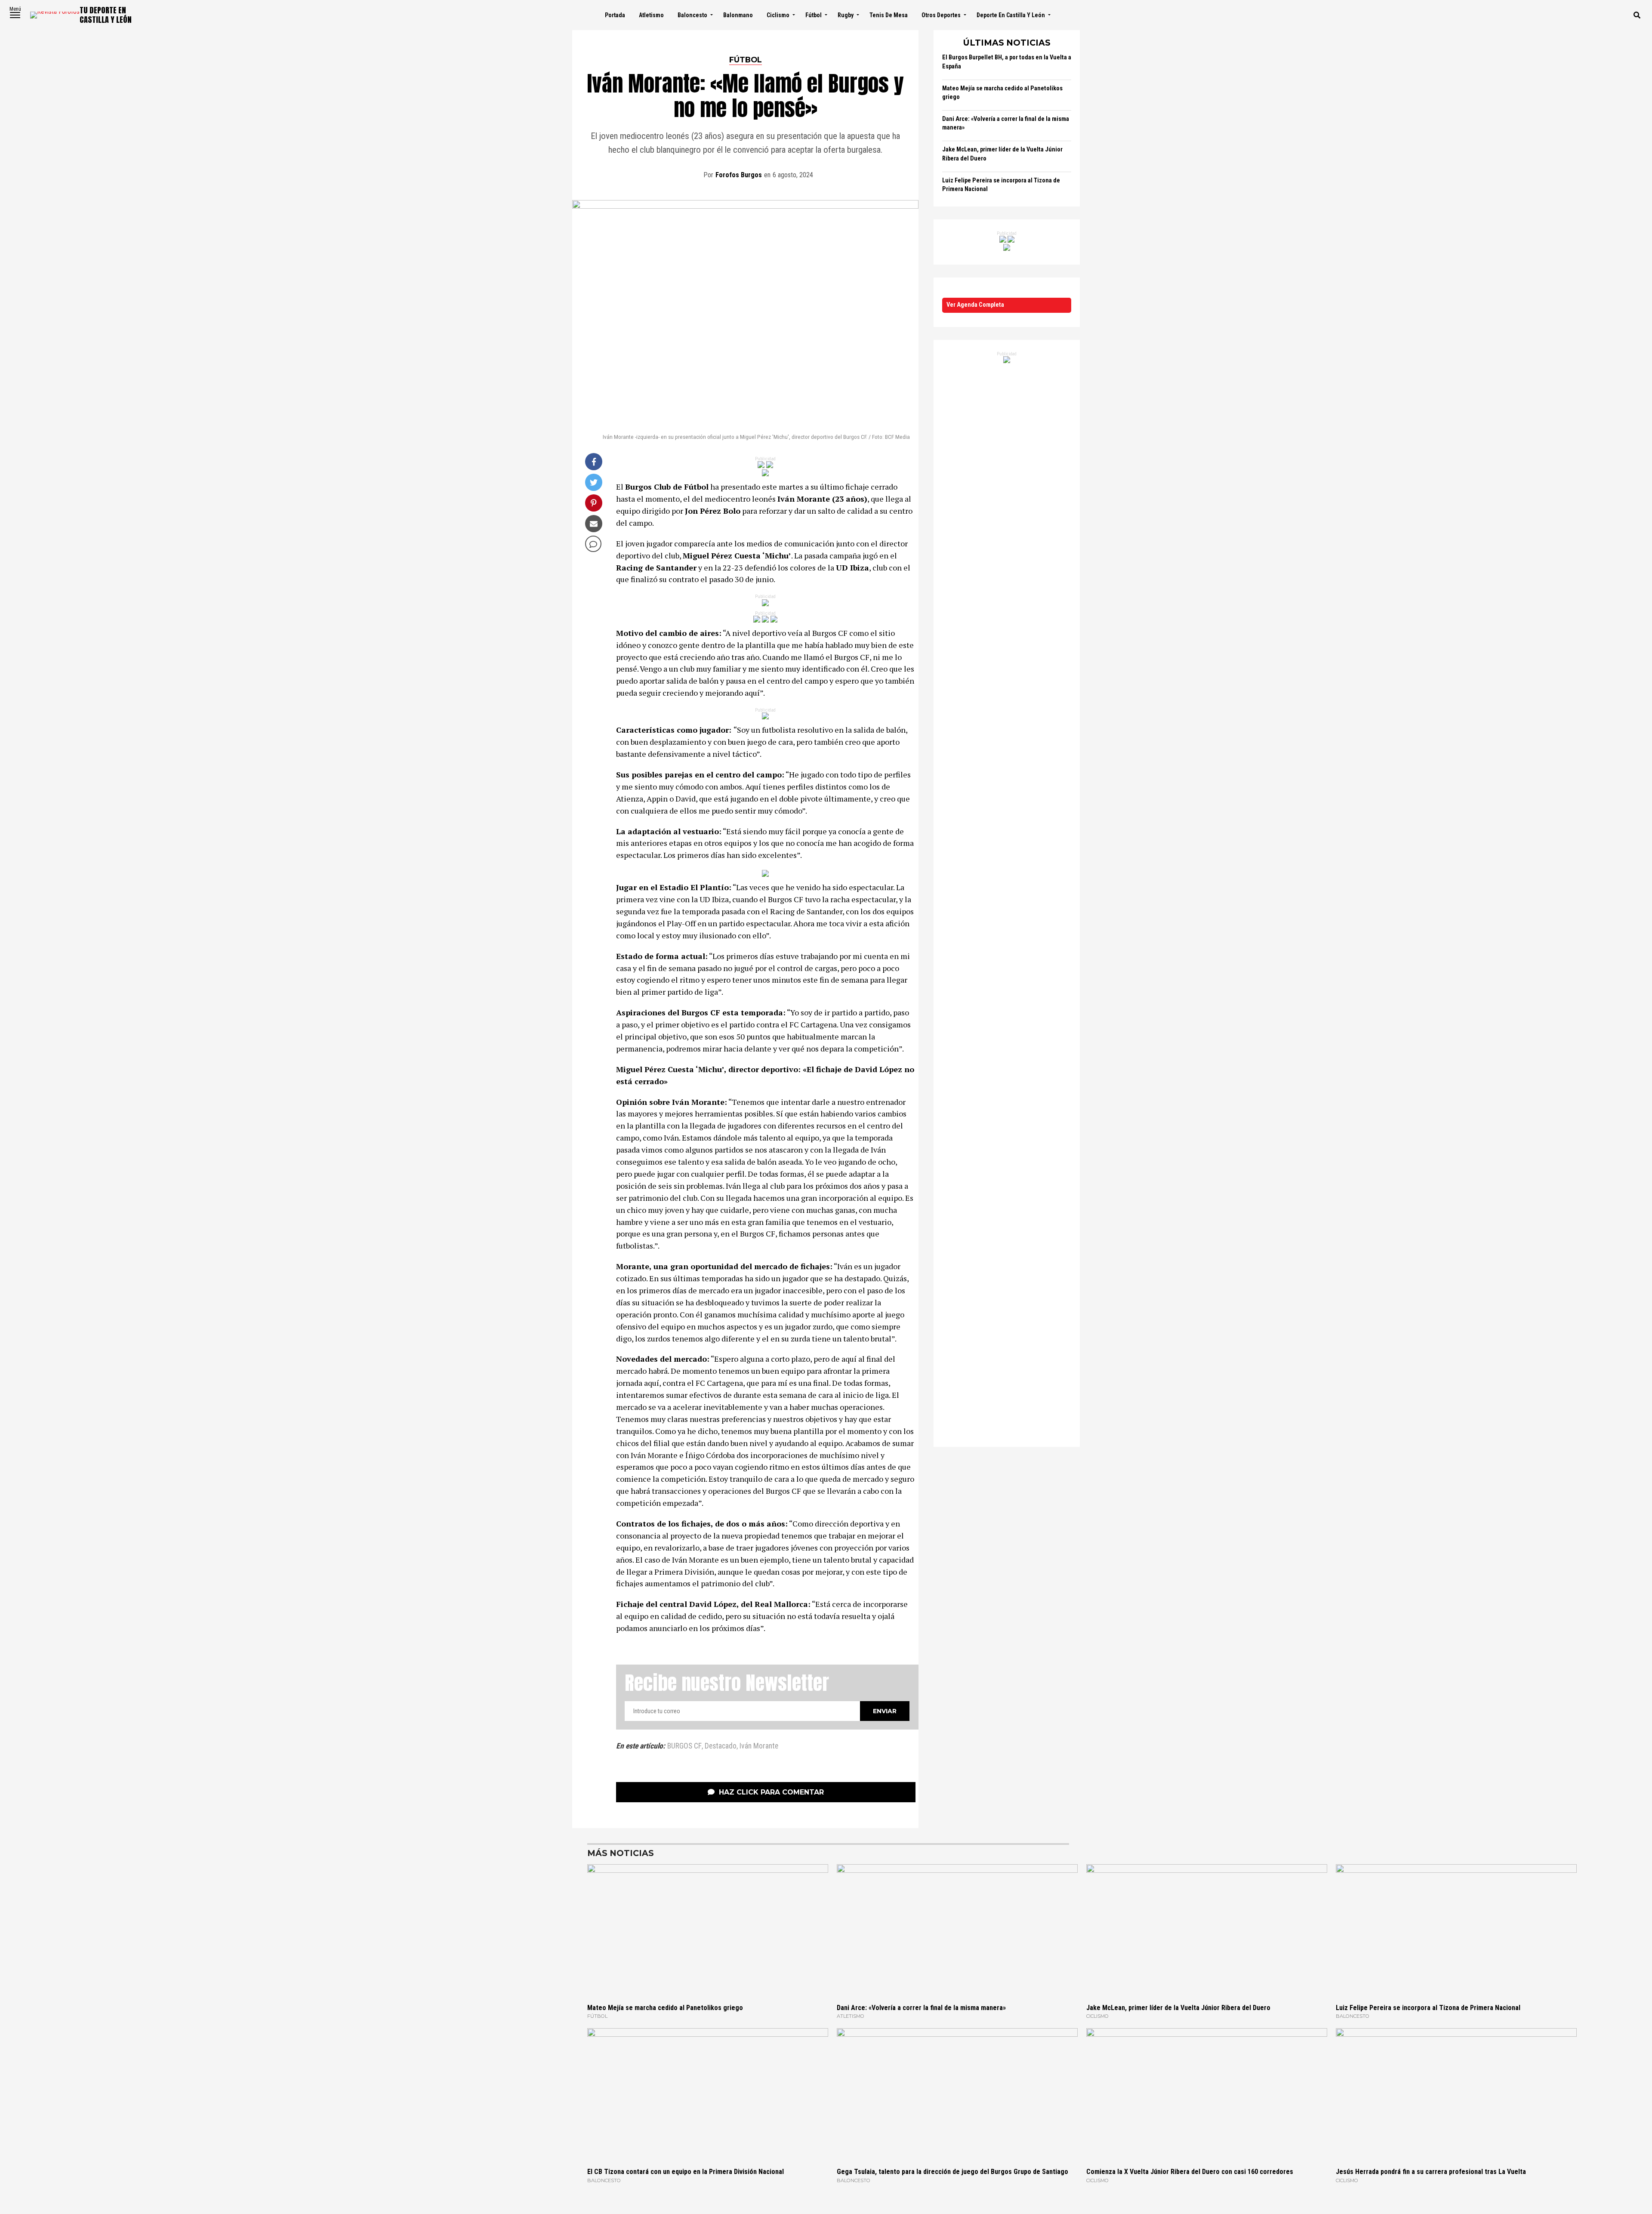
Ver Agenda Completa (975, 305)
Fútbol (814, 15)
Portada (615, 15)
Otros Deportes (941, 15)
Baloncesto (692, 15)
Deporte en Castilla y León (1011, 15)
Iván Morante (759, 1746)
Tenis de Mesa (889, 15)
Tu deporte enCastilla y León (106, 15)
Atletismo (651, 15)
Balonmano (738, 15)
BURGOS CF (684, 1746)
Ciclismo (778, 15)
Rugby (846, 15)
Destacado (721, 1746)
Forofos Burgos (739, 175)
